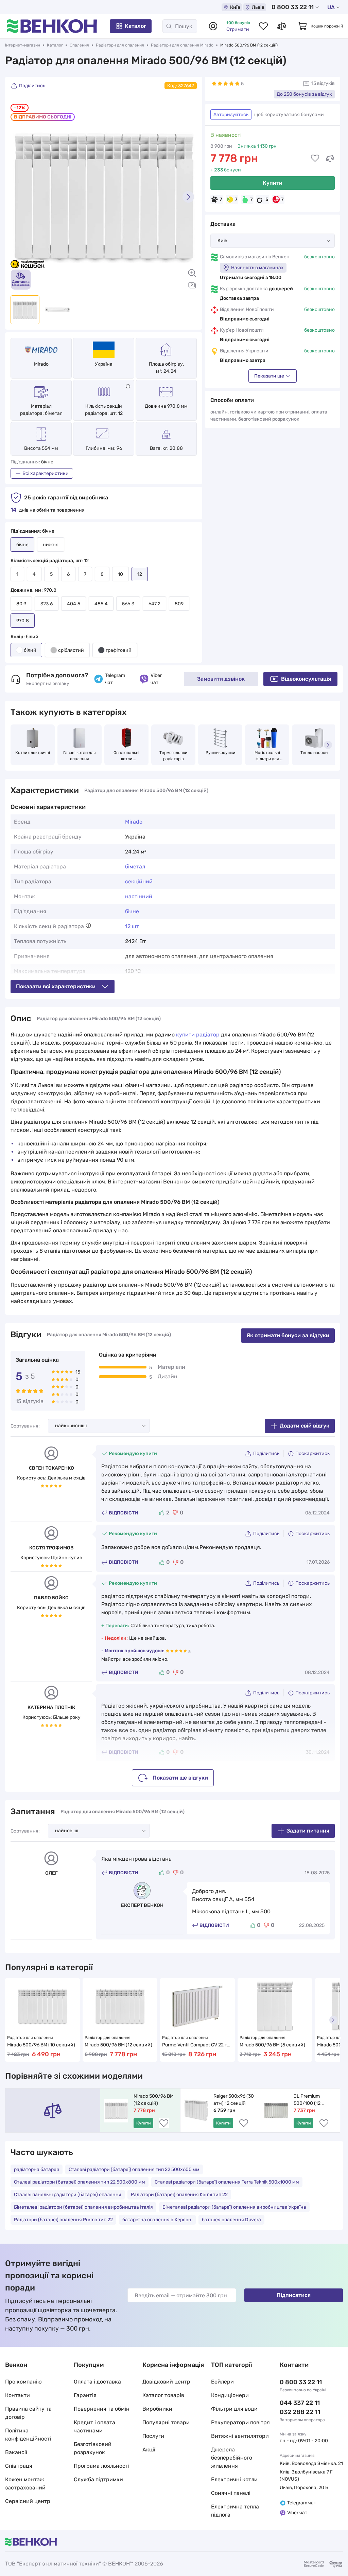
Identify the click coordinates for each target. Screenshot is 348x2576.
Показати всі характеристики (56, 986)
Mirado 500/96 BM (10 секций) (41, 2045)
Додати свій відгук (304, 1426)
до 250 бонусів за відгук (304, 94)
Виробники (157, 2409)
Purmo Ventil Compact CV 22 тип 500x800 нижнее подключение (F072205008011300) (197, 2045)
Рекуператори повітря (240, 2422)
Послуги (153, 2436)
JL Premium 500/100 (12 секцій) (308, 2100)
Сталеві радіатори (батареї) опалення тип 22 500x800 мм (80, 2182)
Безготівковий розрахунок (93, 2448)
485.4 (101, 604)
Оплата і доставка (97, 2382)
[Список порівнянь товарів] (282, 26)
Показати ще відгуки (180, 1778)
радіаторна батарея (37, 2169)
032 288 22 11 (300, 2412)
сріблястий (71, 650)
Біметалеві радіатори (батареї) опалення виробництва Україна (234, 2207)
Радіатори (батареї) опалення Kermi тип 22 (179, 2195)
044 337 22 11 (300, 2403)
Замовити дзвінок (221, 679)
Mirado (41, 364)
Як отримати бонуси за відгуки (288, 1335)
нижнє (51, 545)
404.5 (74, 604)
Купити (273, 183)
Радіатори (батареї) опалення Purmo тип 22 (63, 2220)
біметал (135, 867)
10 (120, 574)
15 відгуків (323, 83)
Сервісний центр (28, 2501)
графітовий (119, 650)
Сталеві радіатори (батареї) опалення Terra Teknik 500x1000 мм (227, 2182)
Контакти (18, 2395)
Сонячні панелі (231, 2493)
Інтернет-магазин (23, 45)
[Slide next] (188, 197)
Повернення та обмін (102, 2409)
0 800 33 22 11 (293, 7)
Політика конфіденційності (28, 2435)
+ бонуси (226, 170)
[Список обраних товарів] (263, 26)
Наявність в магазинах (257, 268)
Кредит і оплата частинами (94, 2426)
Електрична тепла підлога (235, 2511)
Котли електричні (33, 753)
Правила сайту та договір (28, 2413)
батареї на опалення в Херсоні (157, 2220)
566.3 (128, 604)
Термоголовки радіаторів (174, 756)
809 (179, 604)
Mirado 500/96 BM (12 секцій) (154, 2100)
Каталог (135, 26)
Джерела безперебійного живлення (232, 2458)
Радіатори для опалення (120, 45)
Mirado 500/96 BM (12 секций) (118, 2045)
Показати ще (269, 376)
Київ (235, 7)
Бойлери (222, 2382)
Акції (149, 2450)
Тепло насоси (314, 753)
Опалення (79, 45)
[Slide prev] (19, 197)
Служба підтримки (98, 2479)
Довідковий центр (166, 2382)
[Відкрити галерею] (192, 285)
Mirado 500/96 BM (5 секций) (272, 2045)
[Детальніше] (128, 386)
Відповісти (124, 1513)
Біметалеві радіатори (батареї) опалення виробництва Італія (83, 2207)
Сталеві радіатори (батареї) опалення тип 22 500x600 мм (134, 2169)
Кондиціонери (230, 2395)
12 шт (132, 926)
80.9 (21, 604)
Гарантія (85, 2395)
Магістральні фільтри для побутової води (267, 756)
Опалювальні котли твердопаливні (126, 756)
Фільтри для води (234, 2409)
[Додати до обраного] (315, 158)
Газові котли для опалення (80, 756)
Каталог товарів (163, 2395)
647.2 (154, 604)
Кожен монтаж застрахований (25, 2483)
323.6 (47, 604)
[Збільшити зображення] (192, 273)
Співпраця (19, 2466)
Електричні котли (234, 2479)
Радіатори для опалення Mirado (182, 45)
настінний (139, 896)
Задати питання (308, 1831)
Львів (258, 7)
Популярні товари (166, 2422)
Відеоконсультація (306, 679)
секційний (139, 881)
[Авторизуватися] (213, 26)
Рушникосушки (220, 753)
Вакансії (16, 2452)
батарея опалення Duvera (231, 2220)
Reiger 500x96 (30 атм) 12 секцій (234, 2100)
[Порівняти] (330, 158)
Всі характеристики (46, 473)
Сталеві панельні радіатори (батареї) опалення (68, 2195)
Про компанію (23, 2382)
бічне (132, 911)
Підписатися (294, 2295)
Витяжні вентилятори (240, 2436)
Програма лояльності (102, 2466)
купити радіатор (198, 1035)
